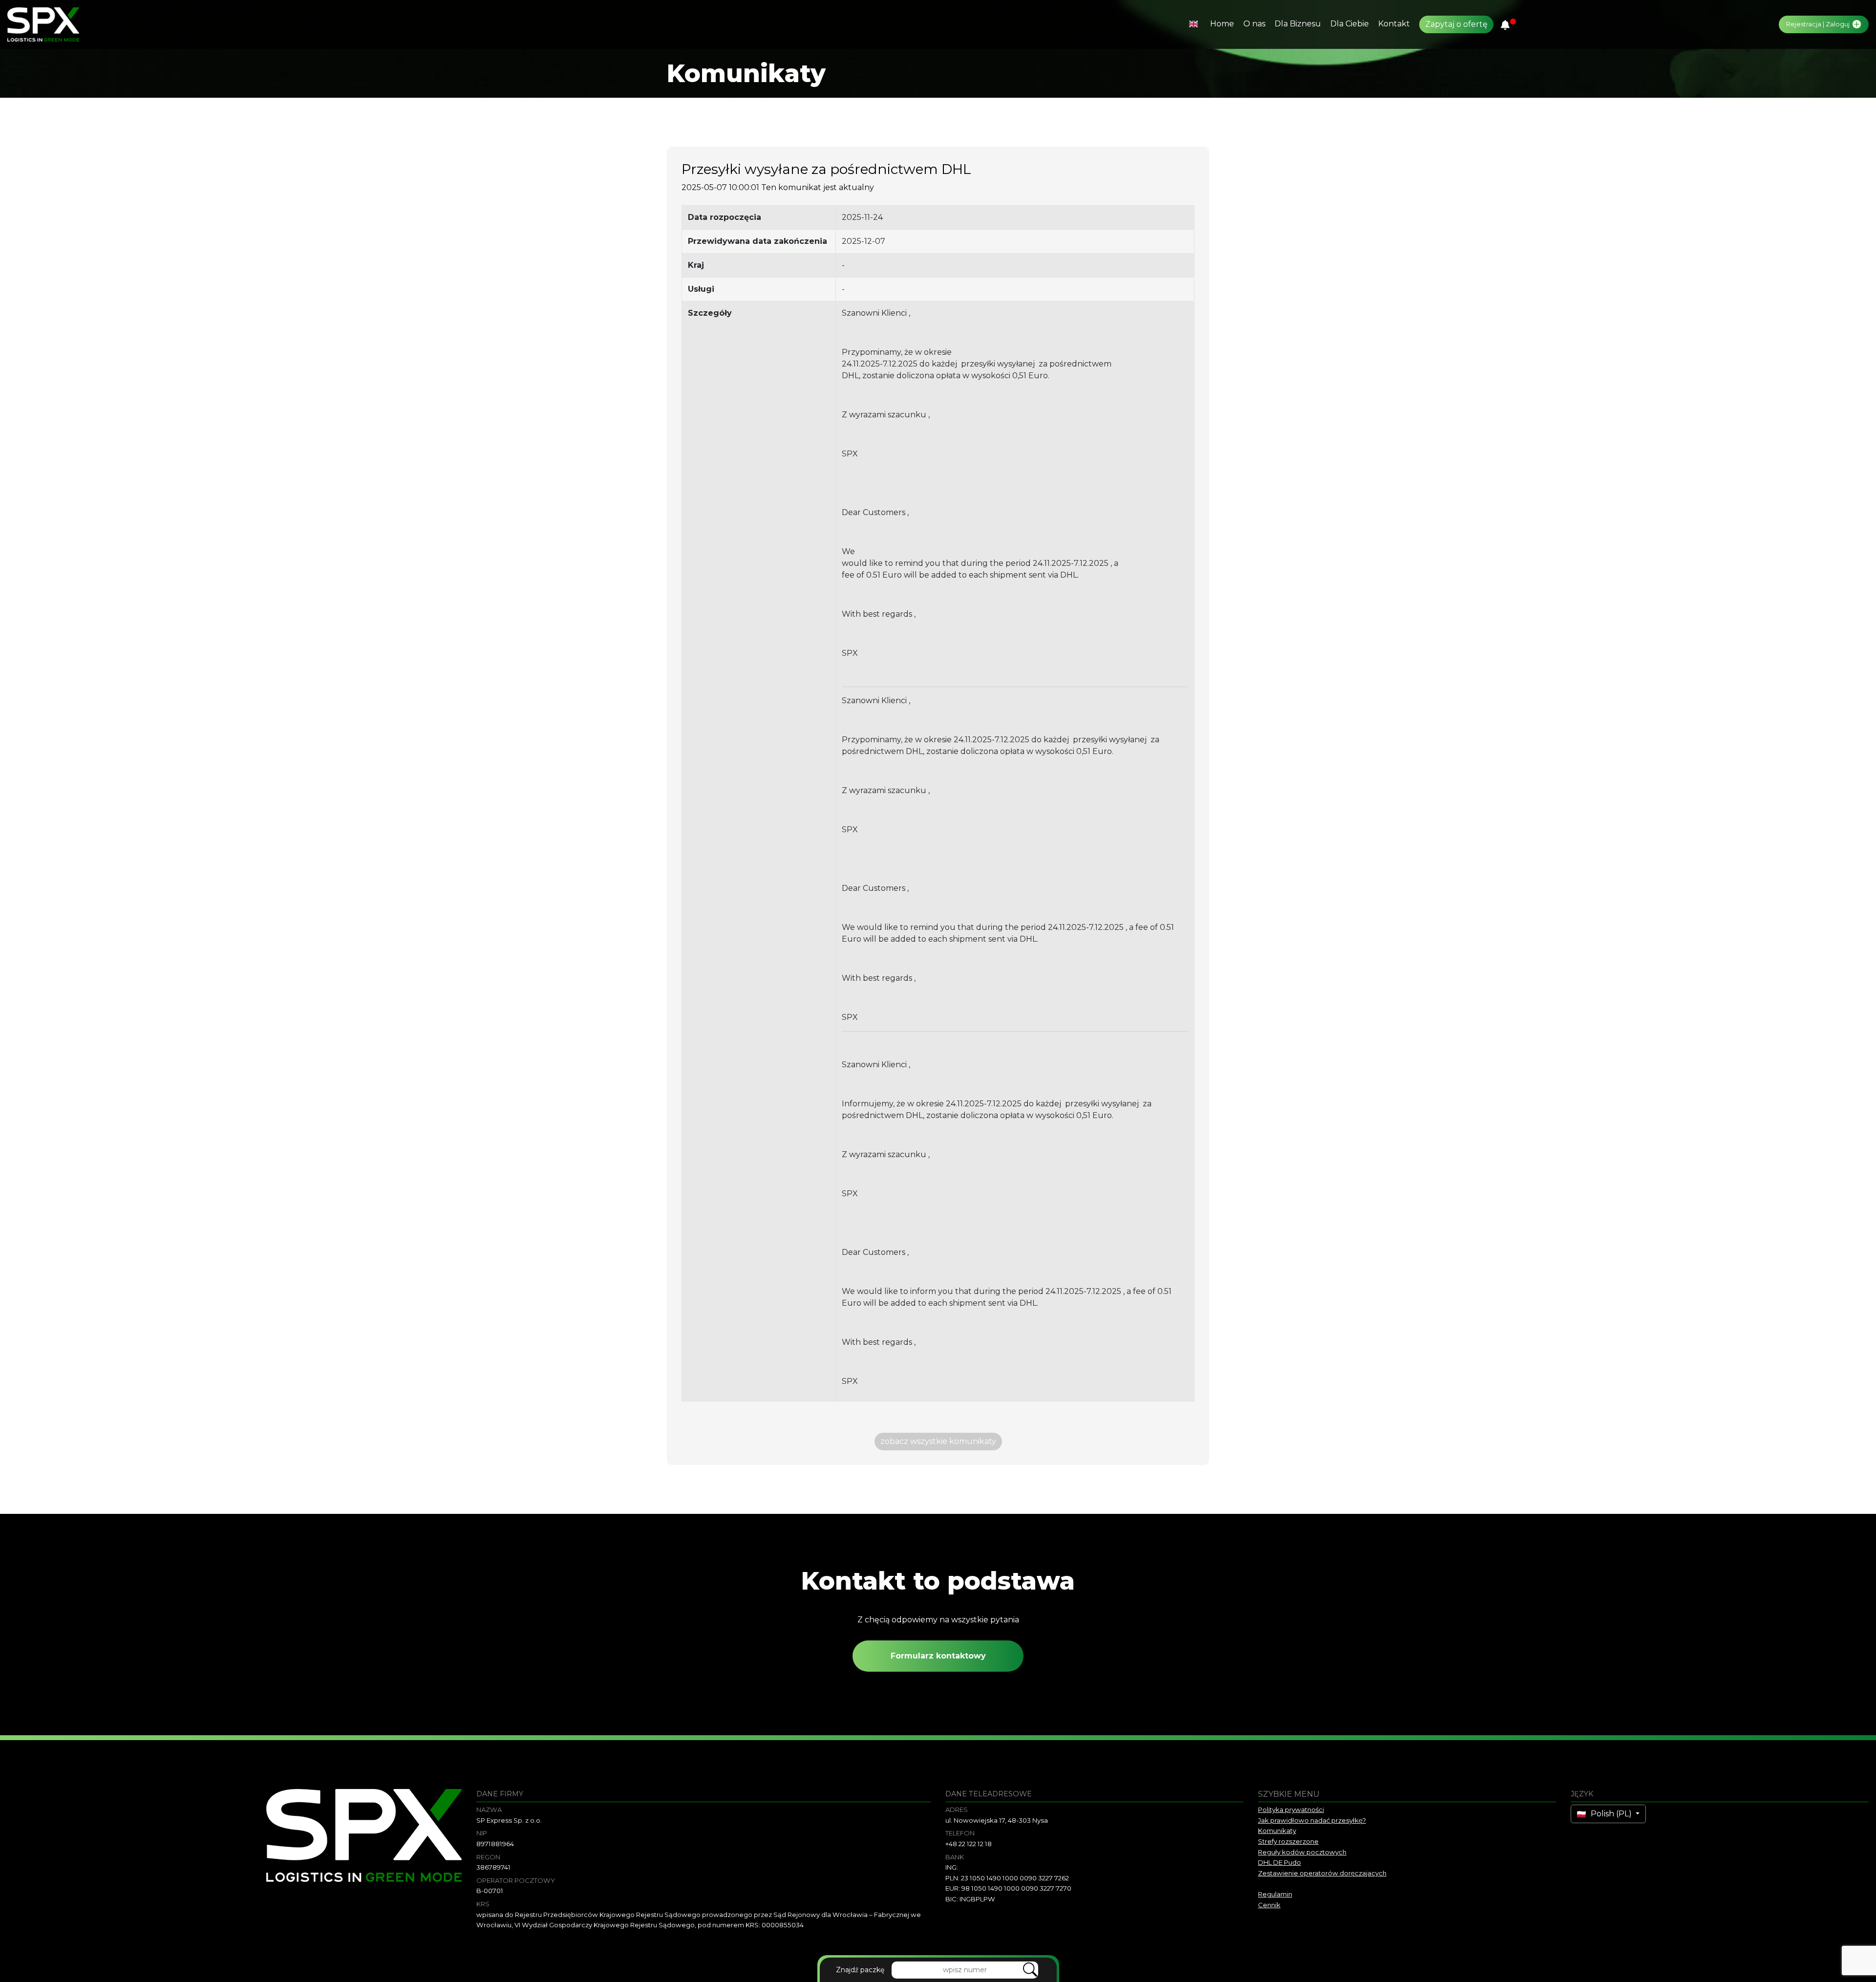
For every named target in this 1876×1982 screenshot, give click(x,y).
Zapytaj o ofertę (1456, 24)
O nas (1254, 24)
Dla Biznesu (1298, 24)
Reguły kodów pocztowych (1302, 1852)
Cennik (1269, 1905)
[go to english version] (1195, 24)
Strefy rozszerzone (1288, 1841)
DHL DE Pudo (1279, 1862)
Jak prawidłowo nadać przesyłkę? (1312, 1820)
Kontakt (1394, 24)
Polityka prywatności (1291, 1810)
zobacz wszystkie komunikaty (938, 1441)
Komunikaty (1277, 1831)
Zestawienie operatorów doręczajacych (1322, 1873)
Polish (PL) (1611, 1814)
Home (1222, 24)
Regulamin (1275, 1894)
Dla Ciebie (1350, 24)
